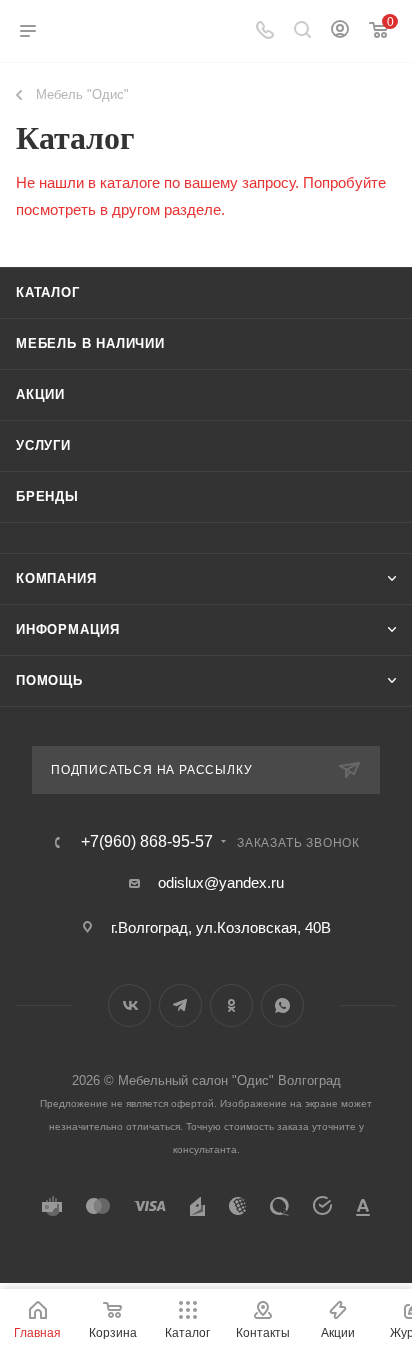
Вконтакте (129, 1005)
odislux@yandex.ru (221, 882)
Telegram (180, 1005)
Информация (68, 629)
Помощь (49, 680)
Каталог (48, 292)
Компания (56, 578)
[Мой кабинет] (340, 31)
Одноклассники (231, 1005)
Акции (40, 394)
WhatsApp (282, 1005)
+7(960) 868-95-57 (147, 842)
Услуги (43, 445)
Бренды (47, 496)
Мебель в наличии (90, 343)
